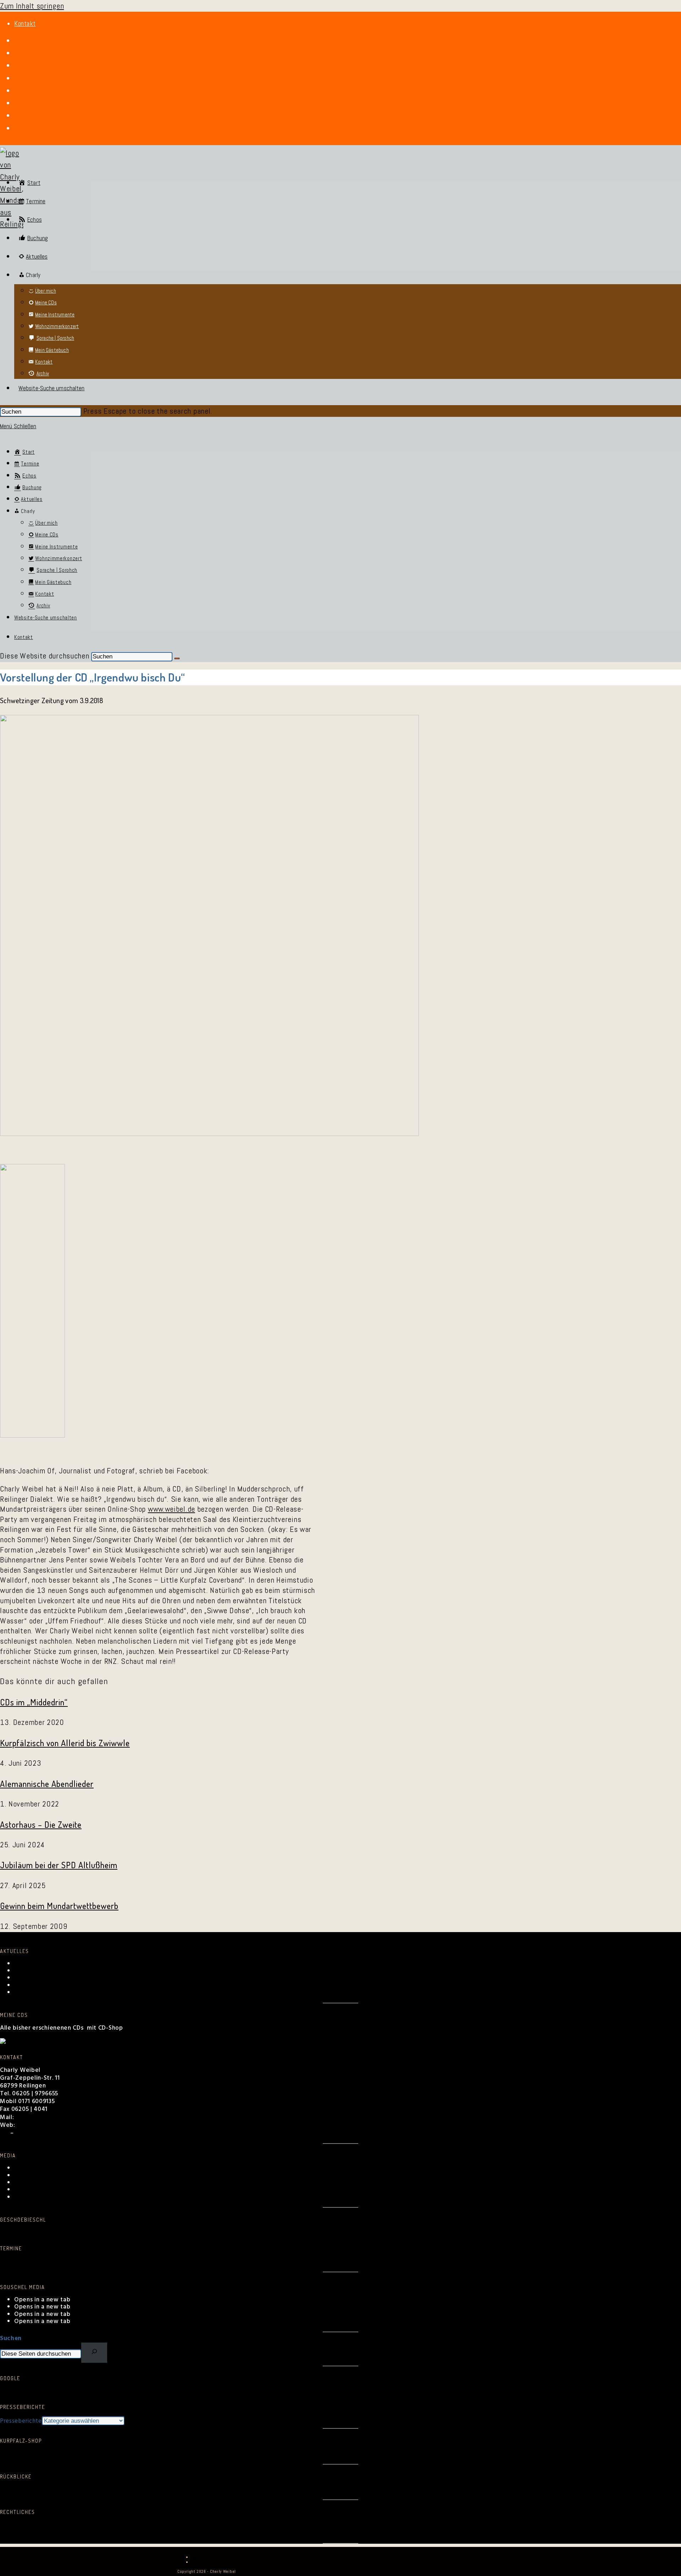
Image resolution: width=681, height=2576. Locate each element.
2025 (7, 2489)
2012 (210, 2489)
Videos (24, 2168)
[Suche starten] (177, 658)
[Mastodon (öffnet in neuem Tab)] (17, 128)
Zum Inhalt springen (32, 6)
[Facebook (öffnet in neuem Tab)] (17, 41)
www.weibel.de (171, 1509)
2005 (324, 2489)
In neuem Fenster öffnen (36, 2454)
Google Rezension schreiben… (43, 2391)
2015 (163, 2489)
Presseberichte (21, 2421)
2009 (257, 2489)
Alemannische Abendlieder (47, 1784)
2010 (242, 2489)
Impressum (15, 2533)
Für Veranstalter (37, 2133)
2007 (290, 2489)
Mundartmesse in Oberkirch (54, 1993)
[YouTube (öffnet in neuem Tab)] (17, 91)
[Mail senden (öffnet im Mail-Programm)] (17, 116)
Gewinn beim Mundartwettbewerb (59, 1906)
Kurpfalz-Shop (35, 2197)
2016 (148, 2489)
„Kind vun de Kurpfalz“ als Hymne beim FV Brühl (83, 1964)
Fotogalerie (31, 2176)
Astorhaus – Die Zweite (41, 1824)
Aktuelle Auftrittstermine (37, 2261)
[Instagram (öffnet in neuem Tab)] (17, 66)
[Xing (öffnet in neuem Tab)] (17, 103)
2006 (306, 2489)
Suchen (11, 2338)
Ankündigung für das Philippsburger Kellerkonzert (86, 1971)
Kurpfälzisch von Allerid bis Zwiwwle (65, 1743)
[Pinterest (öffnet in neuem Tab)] (17, 53)
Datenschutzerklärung (219, 2562)
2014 (180, 2489)
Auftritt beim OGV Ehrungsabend (62, 1978)
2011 (226, 2489)
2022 (54, 2489)
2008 (275, 2489)
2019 (100, 2489)
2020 (85, 2489)
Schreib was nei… (25, 2233)
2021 (70, 2489)
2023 (38, 2489)
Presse (24, 2190)
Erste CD (345, 2489)
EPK (5, 2133)
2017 (132, 2489)
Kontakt (25, 24)
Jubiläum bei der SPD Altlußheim (59, 1865)
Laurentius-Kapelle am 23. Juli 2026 (65, 1985)
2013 (195, 2489)
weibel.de (31, 2125)
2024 (23, 2489)
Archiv (23, 2183)
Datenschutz (18, 2525)
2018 (115, 2489)
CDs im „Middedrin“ (34, 1702)
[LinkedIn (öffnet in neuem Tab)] (17, 78)
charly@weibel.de (42, 2117)
